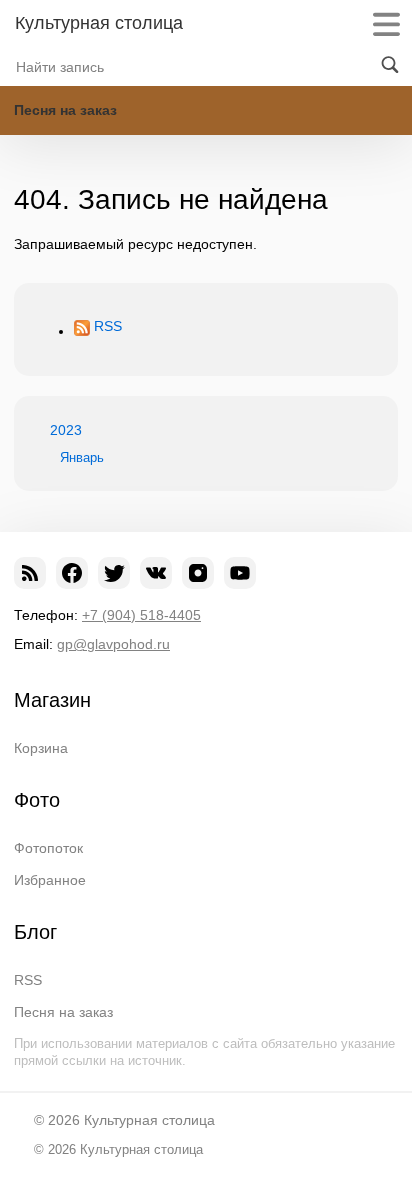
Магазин (52, 700)
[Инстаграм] (198, 573)
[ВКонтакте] (156, 573)
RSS (108, 326)
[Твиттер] (114, 573)
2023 (66, 430)
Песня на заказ (65, 110)
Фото (37, 800)
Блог (35, 932)
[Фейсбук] (72, 573)
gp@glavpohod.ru (113, 644)
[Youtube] (240, 573)
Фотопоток (48, 848)
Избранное (50, 880)
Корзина (41, 748)
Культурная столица (99, 23)
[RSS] (30, 573)
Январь (82, 458)
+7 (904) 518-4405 (141, 615)
